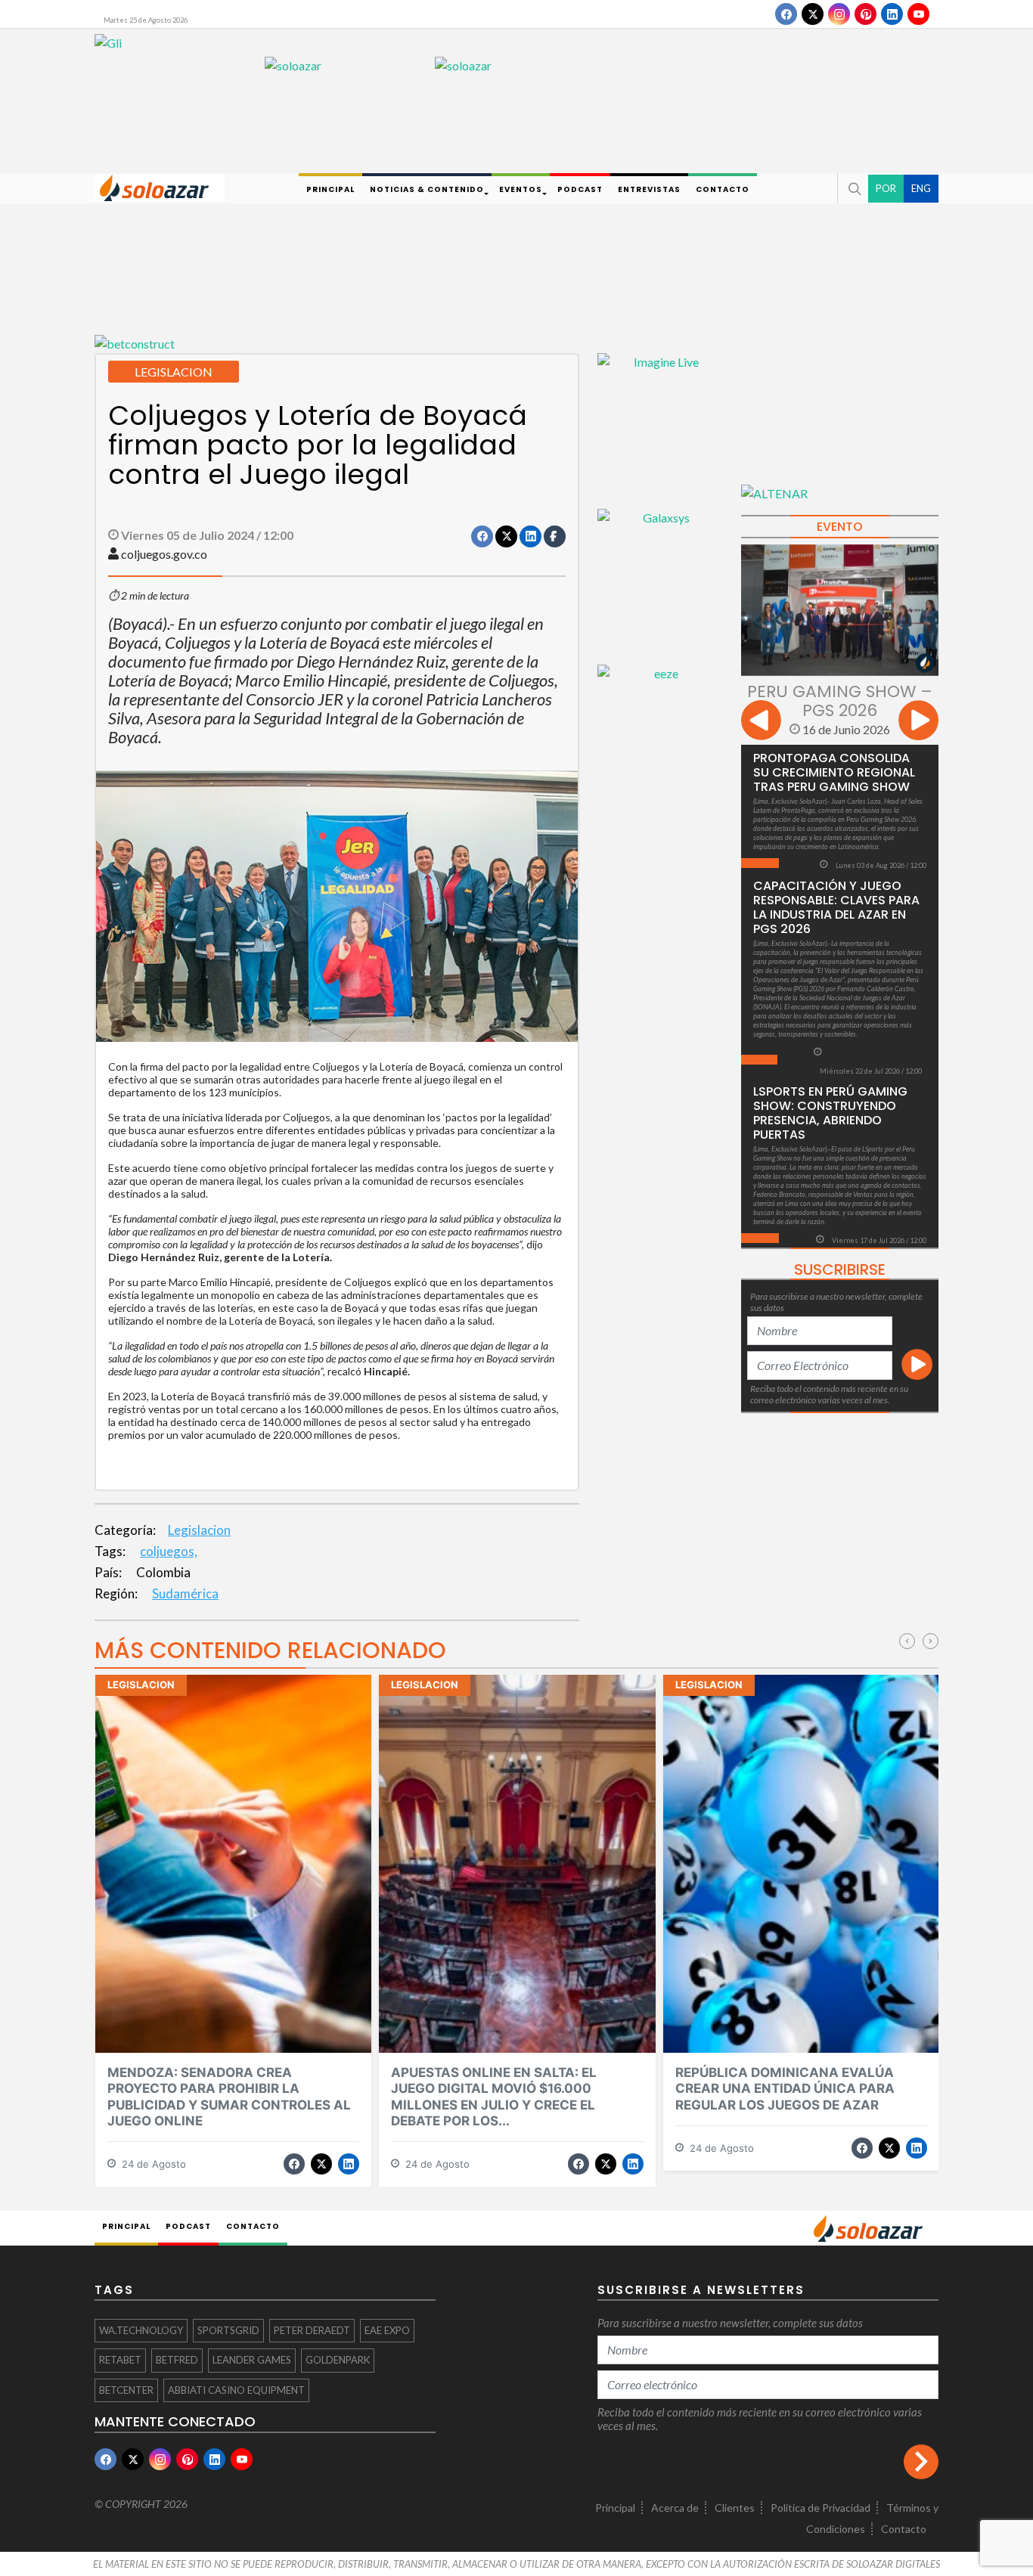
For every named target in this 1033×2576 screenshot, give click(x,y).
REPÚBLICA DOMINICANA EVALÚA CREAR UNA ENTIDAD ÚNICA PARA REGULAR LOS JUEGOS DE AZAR (785, 2089)
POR (886, 188)
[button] (853, 188)
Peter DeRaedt (312, 2330)
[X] (813, 14)
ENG (921, 188)
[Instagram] (839, 14)
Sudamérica (185, 1593)
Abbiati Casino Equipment (236, 2390)
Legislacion (199, 1530)
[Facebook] (786, 14)
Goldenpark (338, 2360)
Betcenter (126, 2390)
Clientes (735, 2508)
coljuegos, (169, 1551)
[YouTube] (918, 14)
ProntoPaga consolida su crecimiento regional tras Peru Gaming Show (834, 772)
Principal (615, 2508)
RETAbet (120, 2360)
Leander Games (252, 2360)
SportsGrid (228, 2330)
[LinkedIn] (892, 14)
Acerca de (675, 2508)
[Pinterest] (865, 14)
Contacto (904, 2529)
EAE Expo (387, 2330)
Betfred (177, 2360)
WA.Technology (141, 2330)
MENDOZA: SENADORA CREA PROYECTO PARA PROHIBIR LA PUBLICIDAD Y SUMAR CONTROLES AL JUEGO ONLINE (229, 2097)
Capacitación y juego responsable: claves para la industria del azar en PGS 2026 (836, 907)
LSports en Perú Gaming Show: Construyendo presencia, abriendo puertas (830, 1113)
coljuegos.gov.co (164, 554)
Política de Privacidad (821, 2508)
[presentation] (761, 722)
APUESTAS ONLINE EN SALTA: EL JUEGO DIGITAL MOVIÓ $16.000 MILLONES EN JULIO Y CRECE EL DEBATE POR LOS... (494, 2097)
